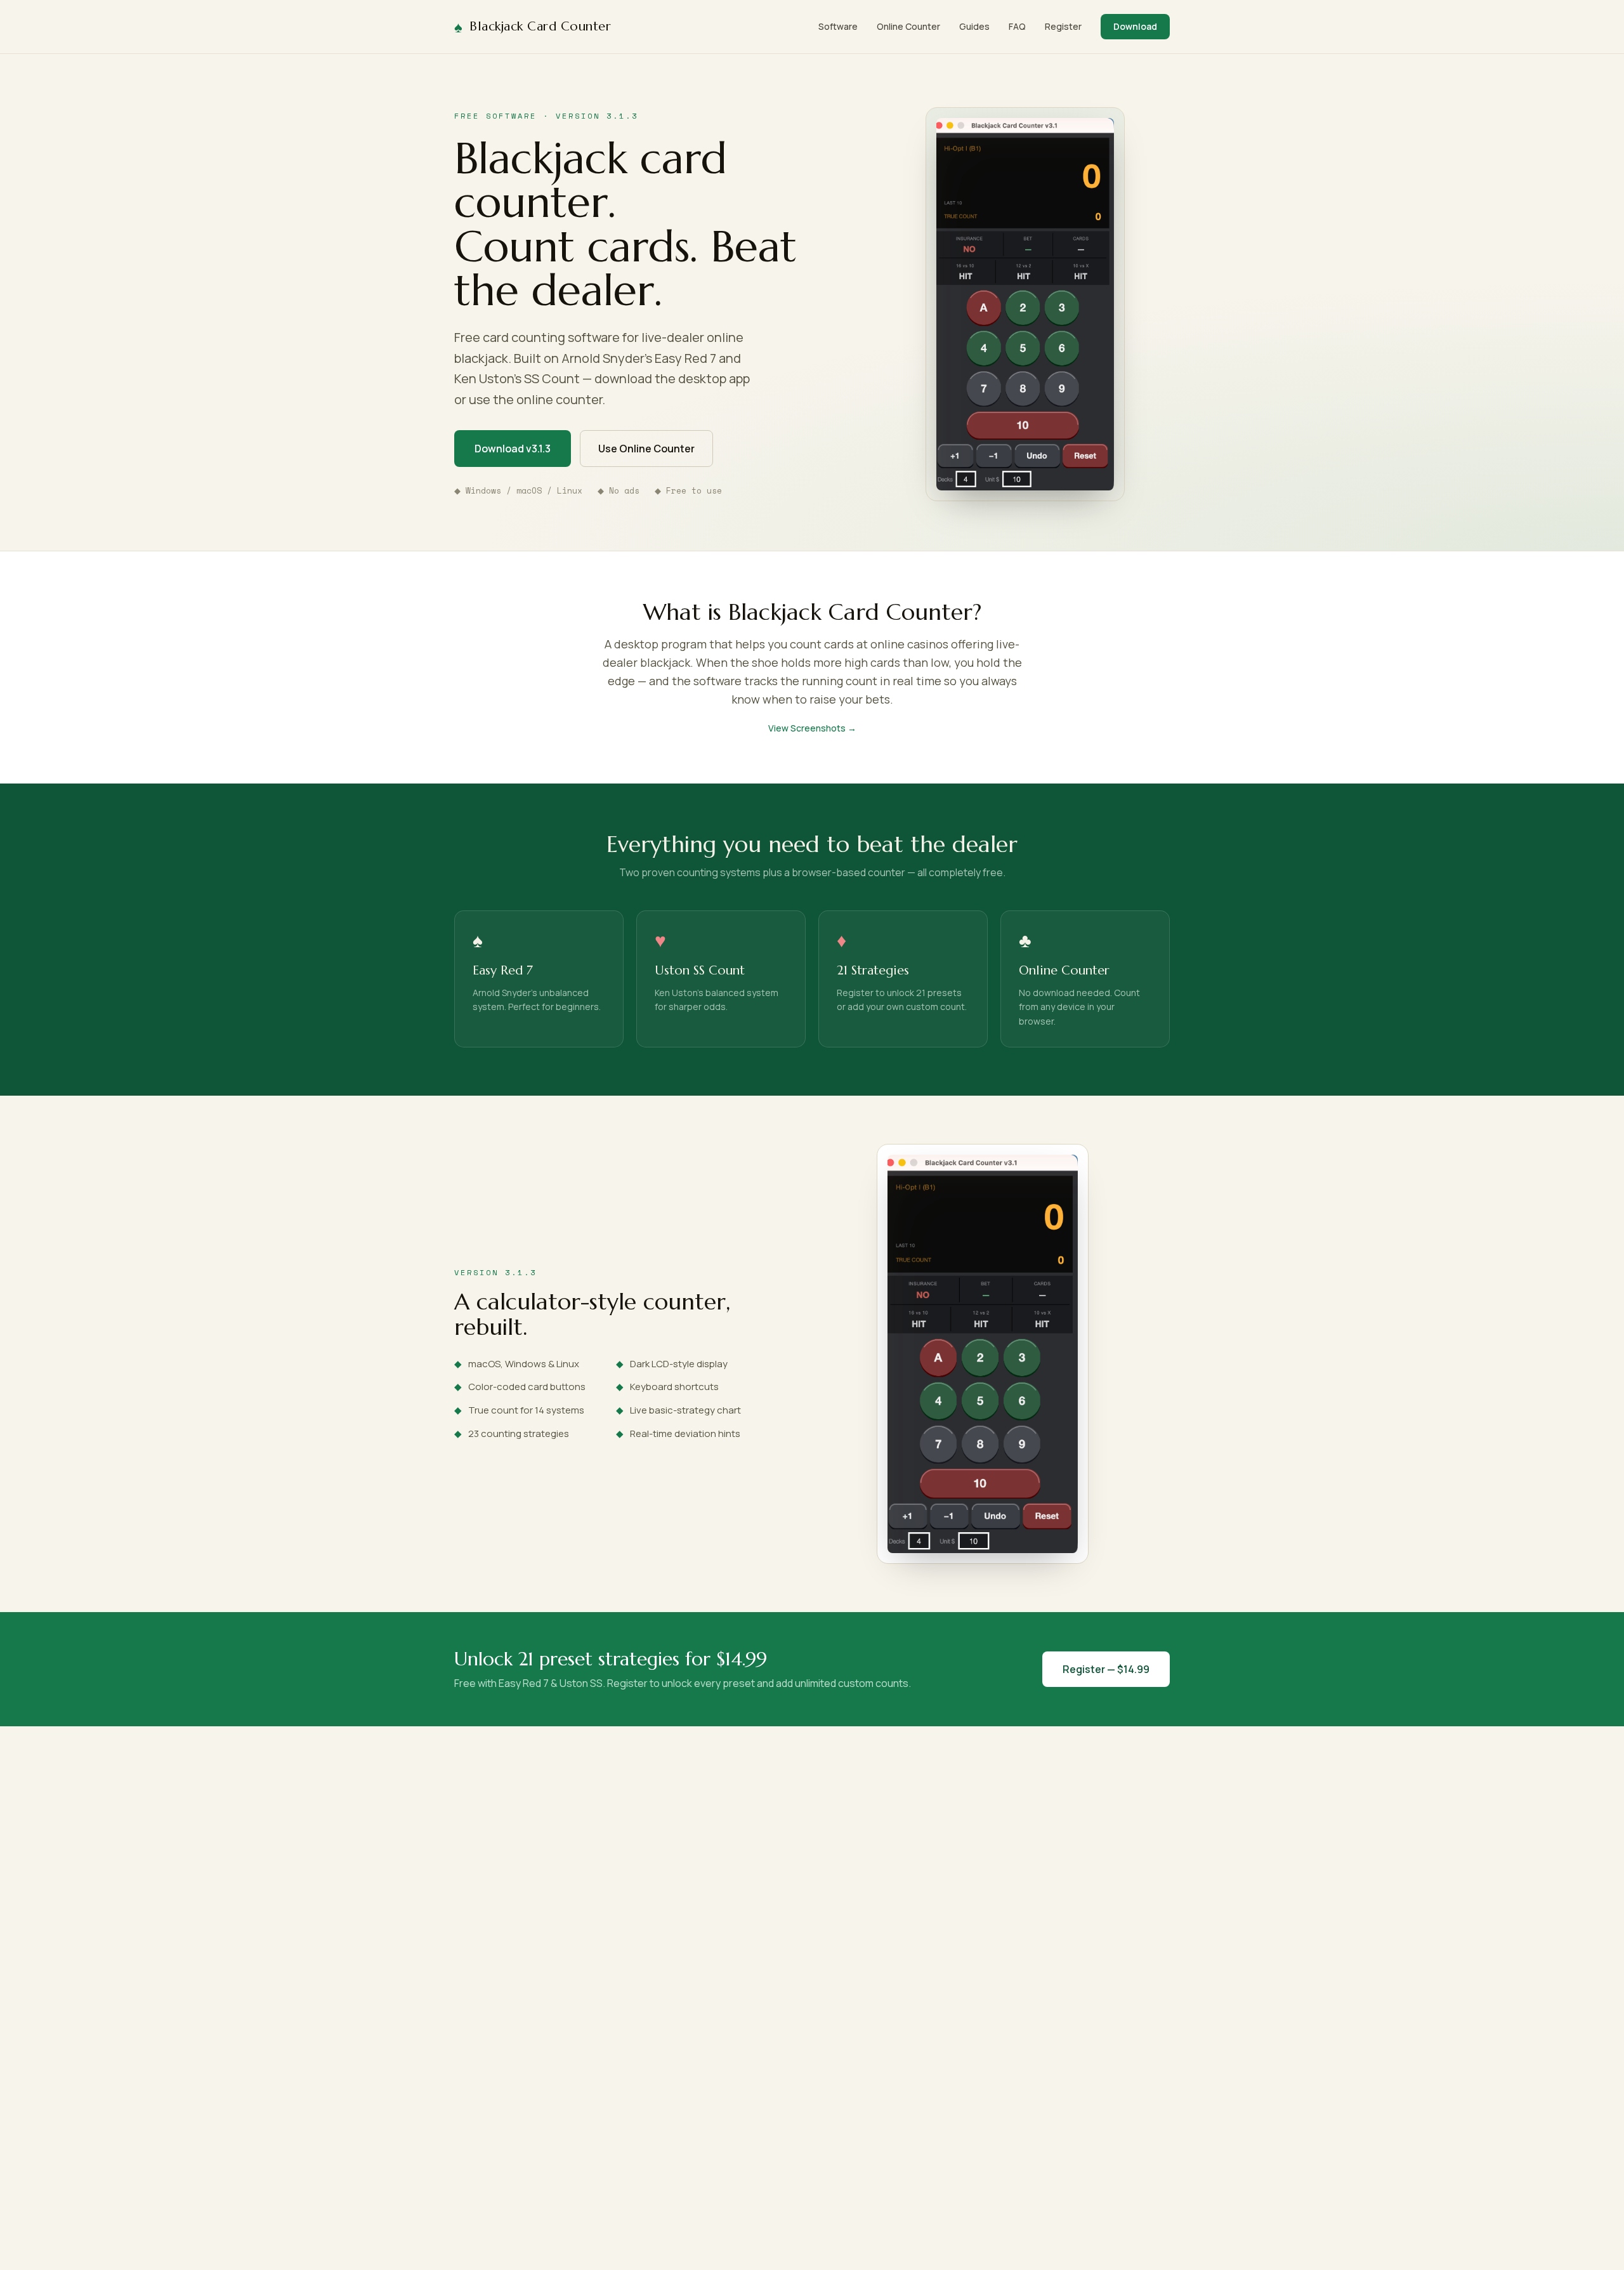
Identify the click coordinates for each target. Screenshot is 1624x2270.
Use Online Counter (646, 449)
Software (838, 26)
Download (1135, 26)
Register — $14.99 (1106, 1669)
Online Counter (908, 26)
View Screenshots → (812, 728)
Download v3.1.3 (513, 449)
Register (1063, 26)
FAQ (1017, 26)
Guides (974, 26)
